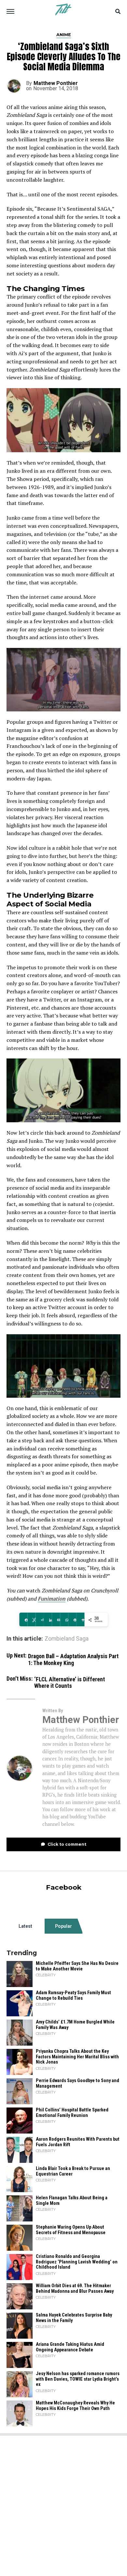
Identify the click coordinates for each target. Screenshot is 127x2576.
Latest (25, 1926)
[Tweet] (31, 1620)
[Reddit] (40, 1620)
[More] (80, 1620)
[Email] (56, 1620)
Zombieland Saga (67, 1639)
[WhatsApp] (64, 1620)
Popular (63, 1926)
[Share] (23, 1620)
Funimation (52, 1599)
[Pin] (72, 1620)
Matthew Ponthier (56, 83)
